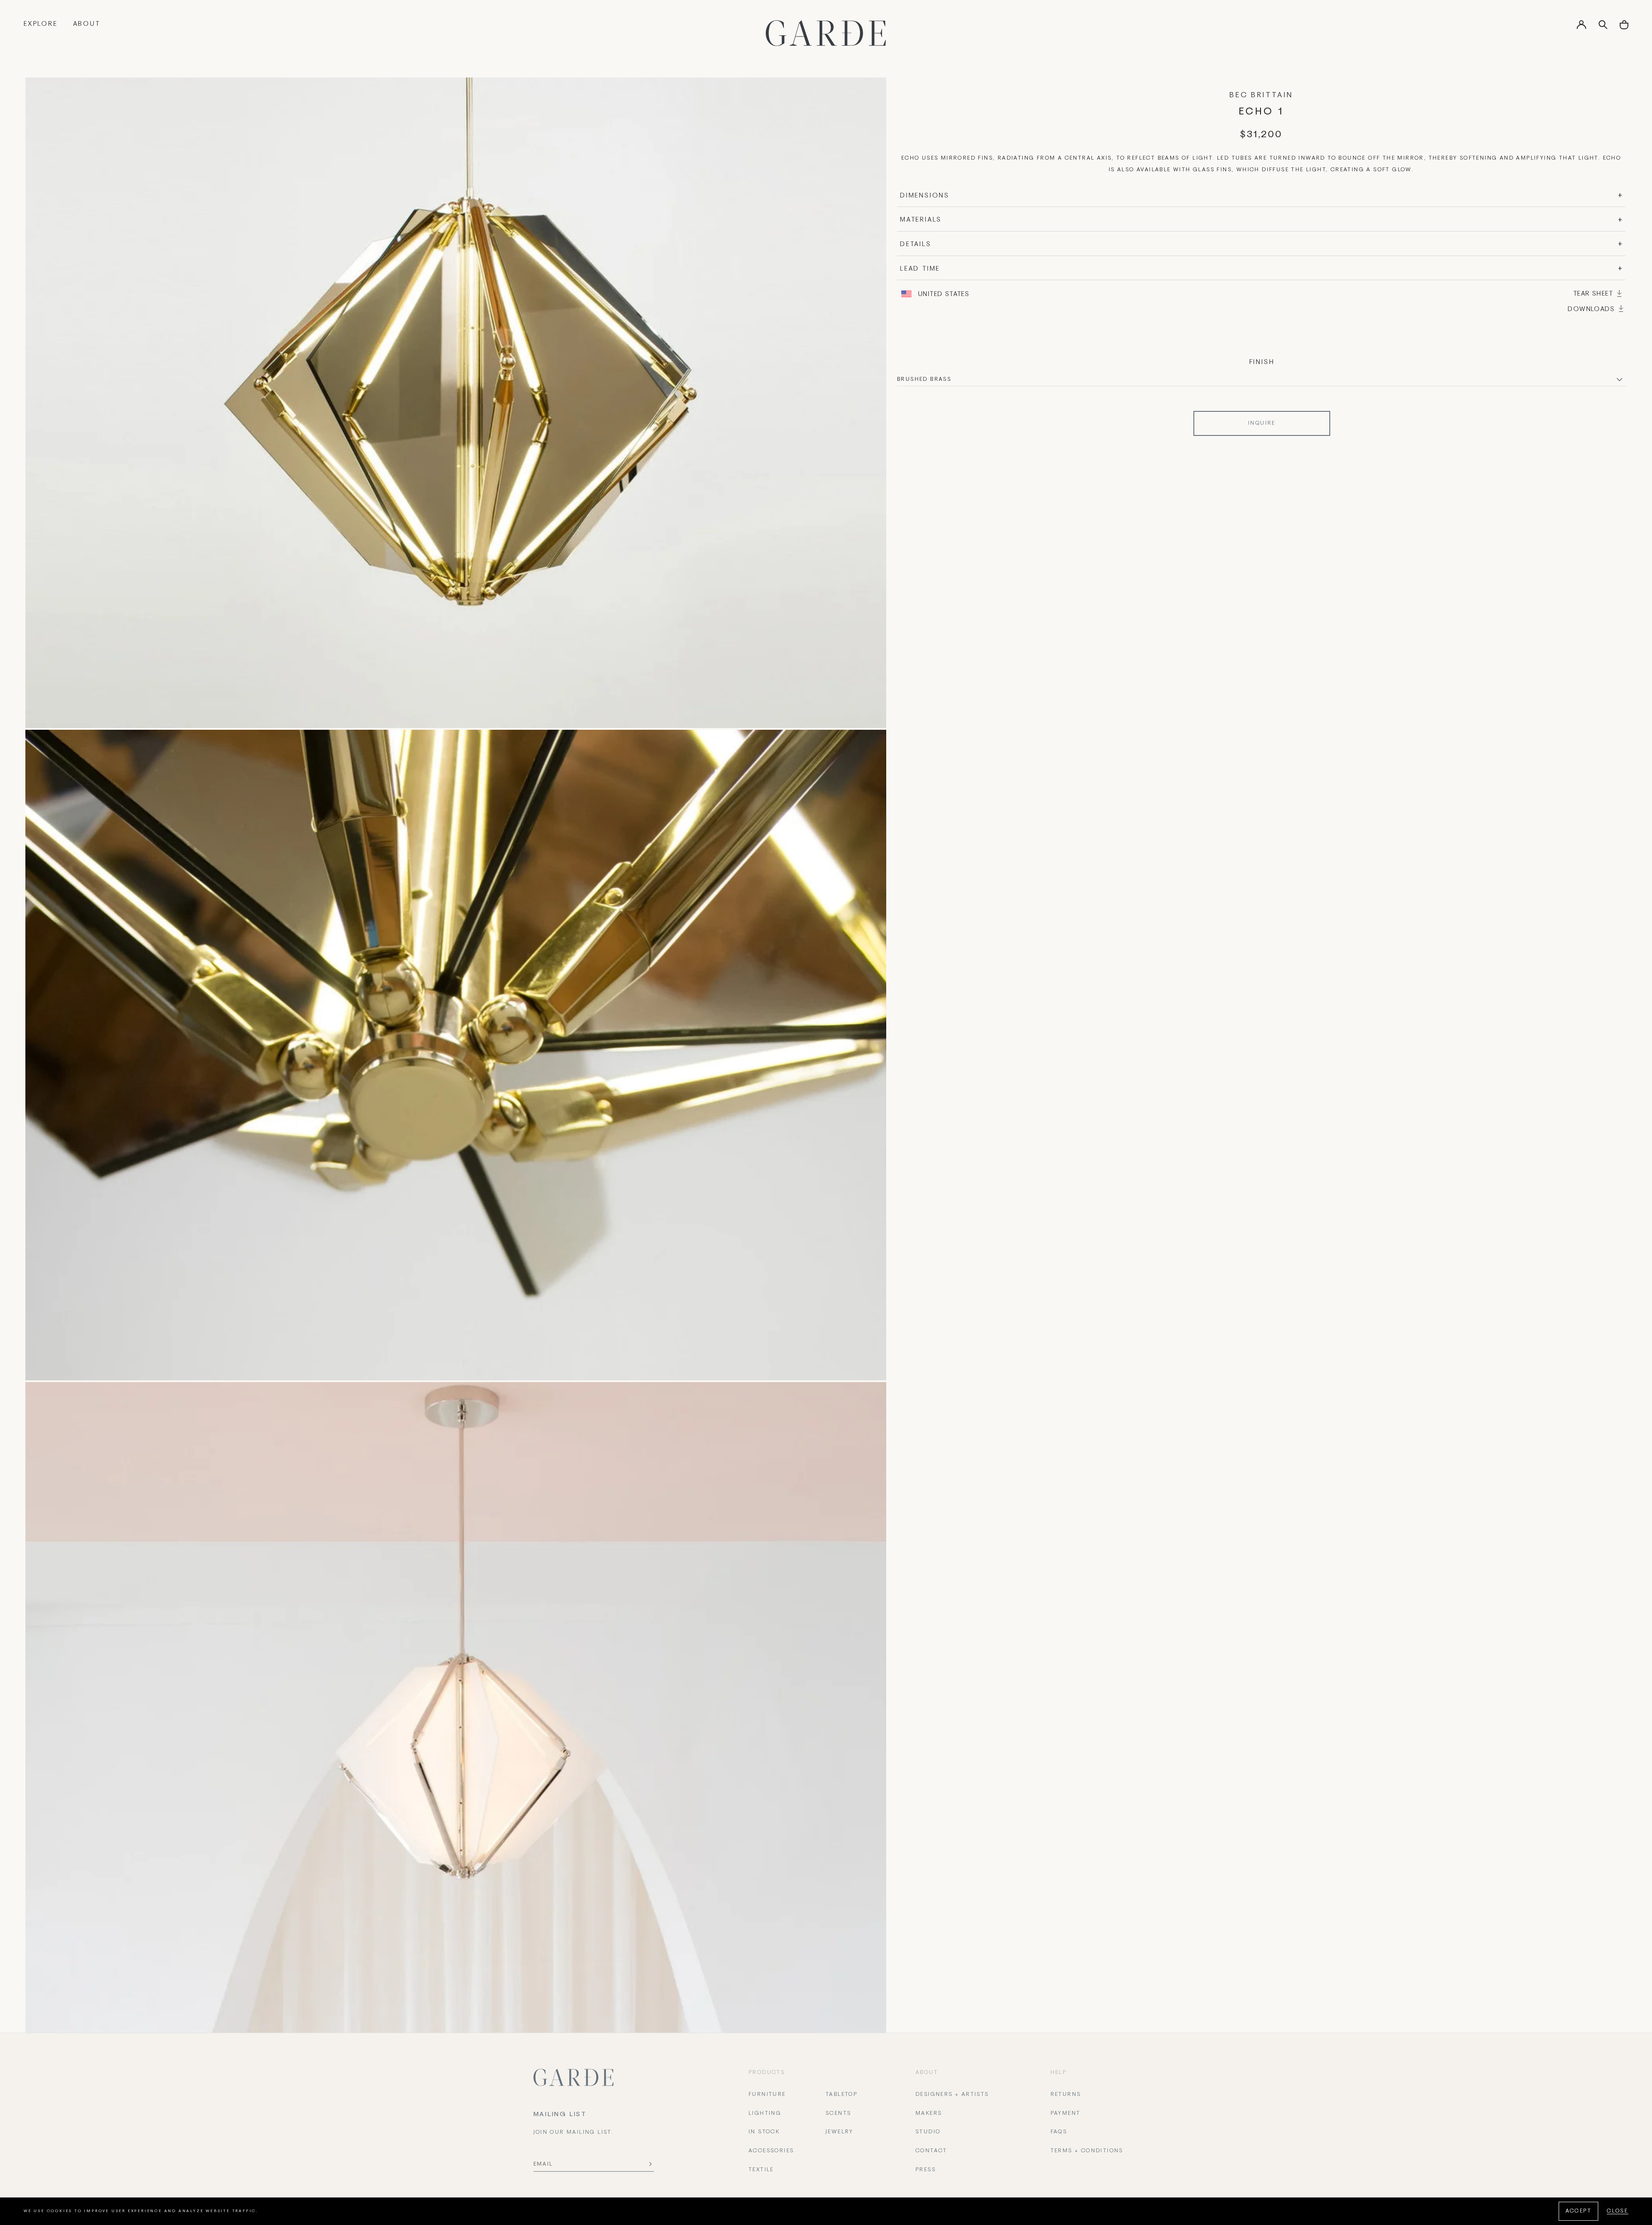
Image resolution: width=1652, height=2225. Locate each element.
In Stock (764, 2132)
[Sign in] (1581, 28)
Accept (1578, 2211)
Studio (928, 2132)
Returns (1066, 2095)
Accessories (771, 2151)
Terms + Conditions (1087, 2151)
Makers (929, 2114)
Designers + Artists (952, 2095)
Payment (1066, 2114)
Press (926, 2170)
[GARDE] (826, 33)
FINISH (1262, 362)
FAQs (1059, 2132)
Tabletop (841, 2095)
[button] (1624, 28)
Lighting (765, 2114)
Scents (838, 2114)
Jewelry (840, 2132)
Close (1618, 2211)
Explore (41, 24)
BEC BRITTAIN (1261, 96)
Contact (931, 2151)
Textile (761, 2170)
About (87, 24)
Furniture (767, 2095)
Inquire (1262, 423)
